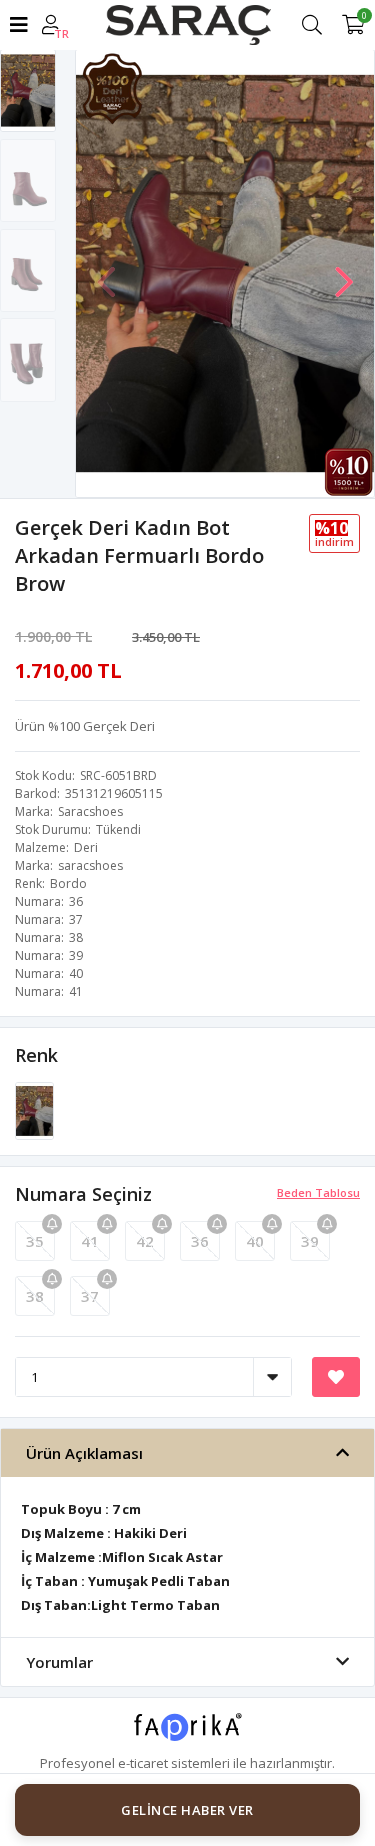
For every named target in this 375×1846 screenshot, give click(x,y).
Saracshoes (90, 811)
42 (145, 1241)
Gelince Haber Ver (187, 1810)
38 (35, 1296)
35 (35, 1241)
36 (200, 1241)
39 (310, 1241)
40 (255, 1241)
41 (90, 1241)
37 (90, 1296)
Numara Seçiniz (83, 1194)
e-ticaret (143, 1763)
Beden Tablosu (318, 1192)
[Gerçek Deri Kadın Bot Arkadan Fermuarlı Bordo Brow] (34, 1110)
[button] (344, 272)
